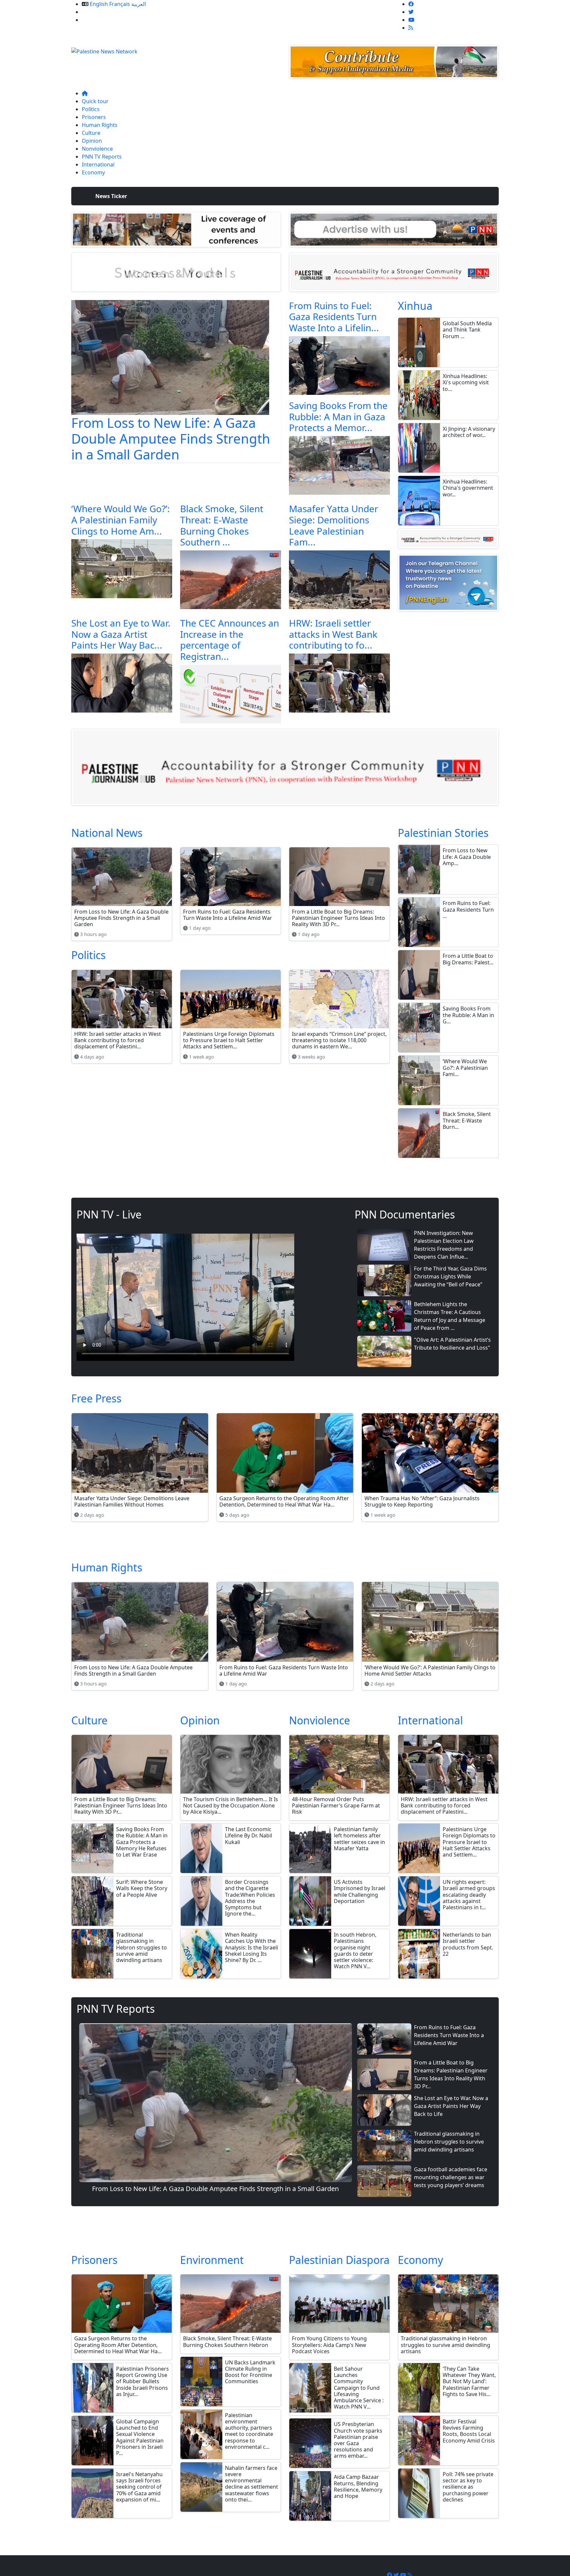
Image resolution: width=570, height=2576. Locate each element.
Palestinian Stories (443, 833)
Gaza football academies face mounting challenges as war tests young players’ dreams (451, 2177)
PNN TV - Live (109, 1214)
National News (107, 833)
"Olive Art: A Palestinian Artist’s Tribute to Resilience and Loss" (452, 1344)
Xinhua (415, 306)
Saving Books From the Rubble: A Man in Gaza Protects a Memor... (338, 416)
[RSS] (411, 28)
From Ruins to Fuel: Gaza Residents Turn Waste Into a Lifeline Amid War (449, 2035)
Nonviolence (97, 149)
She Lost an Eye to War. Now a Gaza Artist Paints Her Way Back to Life (451, 2106)
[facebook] (411, 4)
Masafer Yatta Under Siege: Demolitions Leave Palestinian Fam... (334, 525)
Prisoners (94, 117)
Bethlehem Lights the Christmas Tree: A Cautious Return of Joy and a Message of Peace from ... (450, 1316)
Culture (91, 133)
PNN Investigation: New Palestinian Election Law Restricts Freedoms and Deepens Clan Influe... (444, 1245)
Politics (91, 109)
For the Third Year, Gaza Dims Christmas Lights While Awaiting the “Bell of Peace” (450, 1276)
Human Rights (100, 125)
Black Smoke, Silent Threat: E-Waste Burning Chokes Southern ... (222, 525)
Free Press (96, 1398)
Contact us (95, 20)
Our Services (98, 12)
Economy (93, 172)
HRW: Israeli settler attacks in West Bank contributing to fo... (333, 634)
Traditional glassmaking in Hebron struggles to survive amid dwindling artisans (449, 2142)
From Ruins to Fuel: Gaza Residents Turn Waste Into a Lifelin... (334, 317)
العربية (139, 4)
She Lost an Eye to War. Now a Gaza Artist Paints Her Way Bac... (121, 634)
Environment (212, 2260)
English (99, 4)
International (98, 164)
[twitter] (411, 12)
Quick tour (95, 101)
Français (120, 4)
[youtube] (411, 20)
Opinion (92, 141)
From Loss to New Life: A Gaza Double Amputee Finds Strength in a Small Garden (171, 439)
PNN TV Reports (102, 157)
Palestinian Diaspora (339, 2260)
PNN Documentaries (405, 1214)
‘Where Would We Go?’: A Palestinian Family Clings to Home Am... (121, 520)
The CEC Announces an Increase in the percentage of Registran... (230, 640)
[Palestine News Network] (104, 49)
